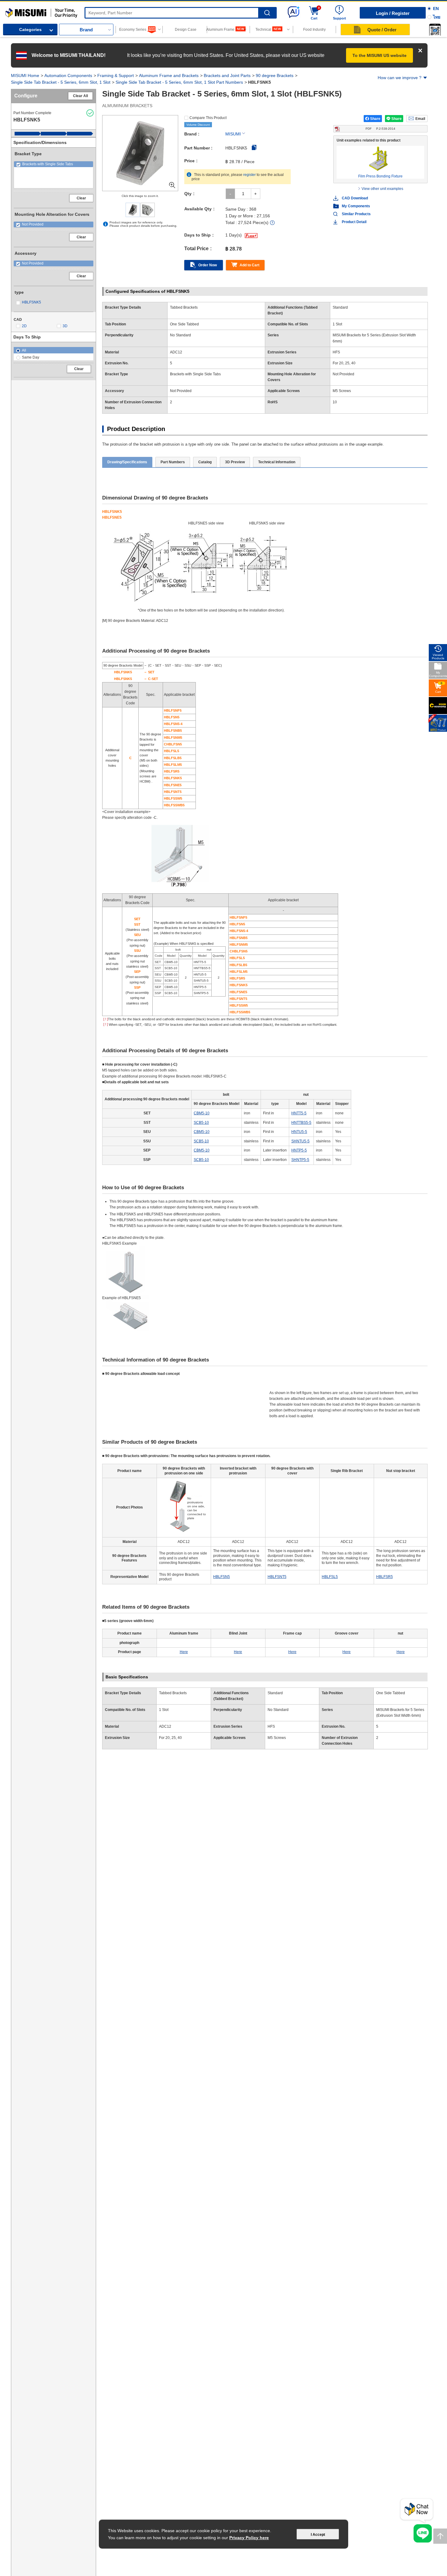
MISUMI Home (25, 75)
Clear (81, 198)
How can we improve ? (400, 78)
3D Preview (235, 462)
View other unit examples (382, 189)
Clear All (80, 96)
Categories (30, 30)
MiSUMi (11, 11)
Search (267, 13)
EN (436, 9)
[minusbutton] (230, 194)
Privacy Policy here (249, 2538)
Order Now (208, 265)
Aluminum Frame (221, 30)
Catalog (205, 462)
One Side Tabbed (391, 1693)
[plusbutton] (256, 194)
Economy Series (133, 30)
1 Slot (164, 1710)
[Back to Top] (440, 2536)
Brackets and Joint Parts (227, 75)
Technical (263, 30)
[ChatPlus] (417, 2511)
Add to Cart (249, 265)
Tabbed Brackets (173, 1693)
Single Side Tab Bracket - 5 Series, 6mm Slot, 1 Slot (61, 82)
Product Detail (354, 222)
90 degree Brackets (275, 75)
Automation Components (68, 75)
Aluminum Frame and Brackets (169, 75)
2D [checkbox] (24, 326)
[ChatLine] (423, 2533)
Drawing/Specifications (127, 462)
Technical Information (277, 462)
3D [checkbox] (65, 326)
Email (420, 119)
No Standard (278, 1710)
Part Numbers (173, 462)
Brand (86, 30)
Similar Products (356, 214)
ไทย (437, 17)
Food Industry (314, 30)
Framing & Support (116, 75)
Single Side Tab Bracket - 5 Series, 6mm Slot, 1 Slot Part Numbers (179, 82)
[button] (435, 30)
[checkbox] (54, 164)
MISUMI (233, 134)
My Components (356, 206)
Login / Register (393, 13)
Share (375, 119)
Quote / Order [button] (382, 30)
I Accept (318, 2535)
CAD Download (355, 198)
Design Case (186, 30)
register (249, 175)
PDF (380, 129)
